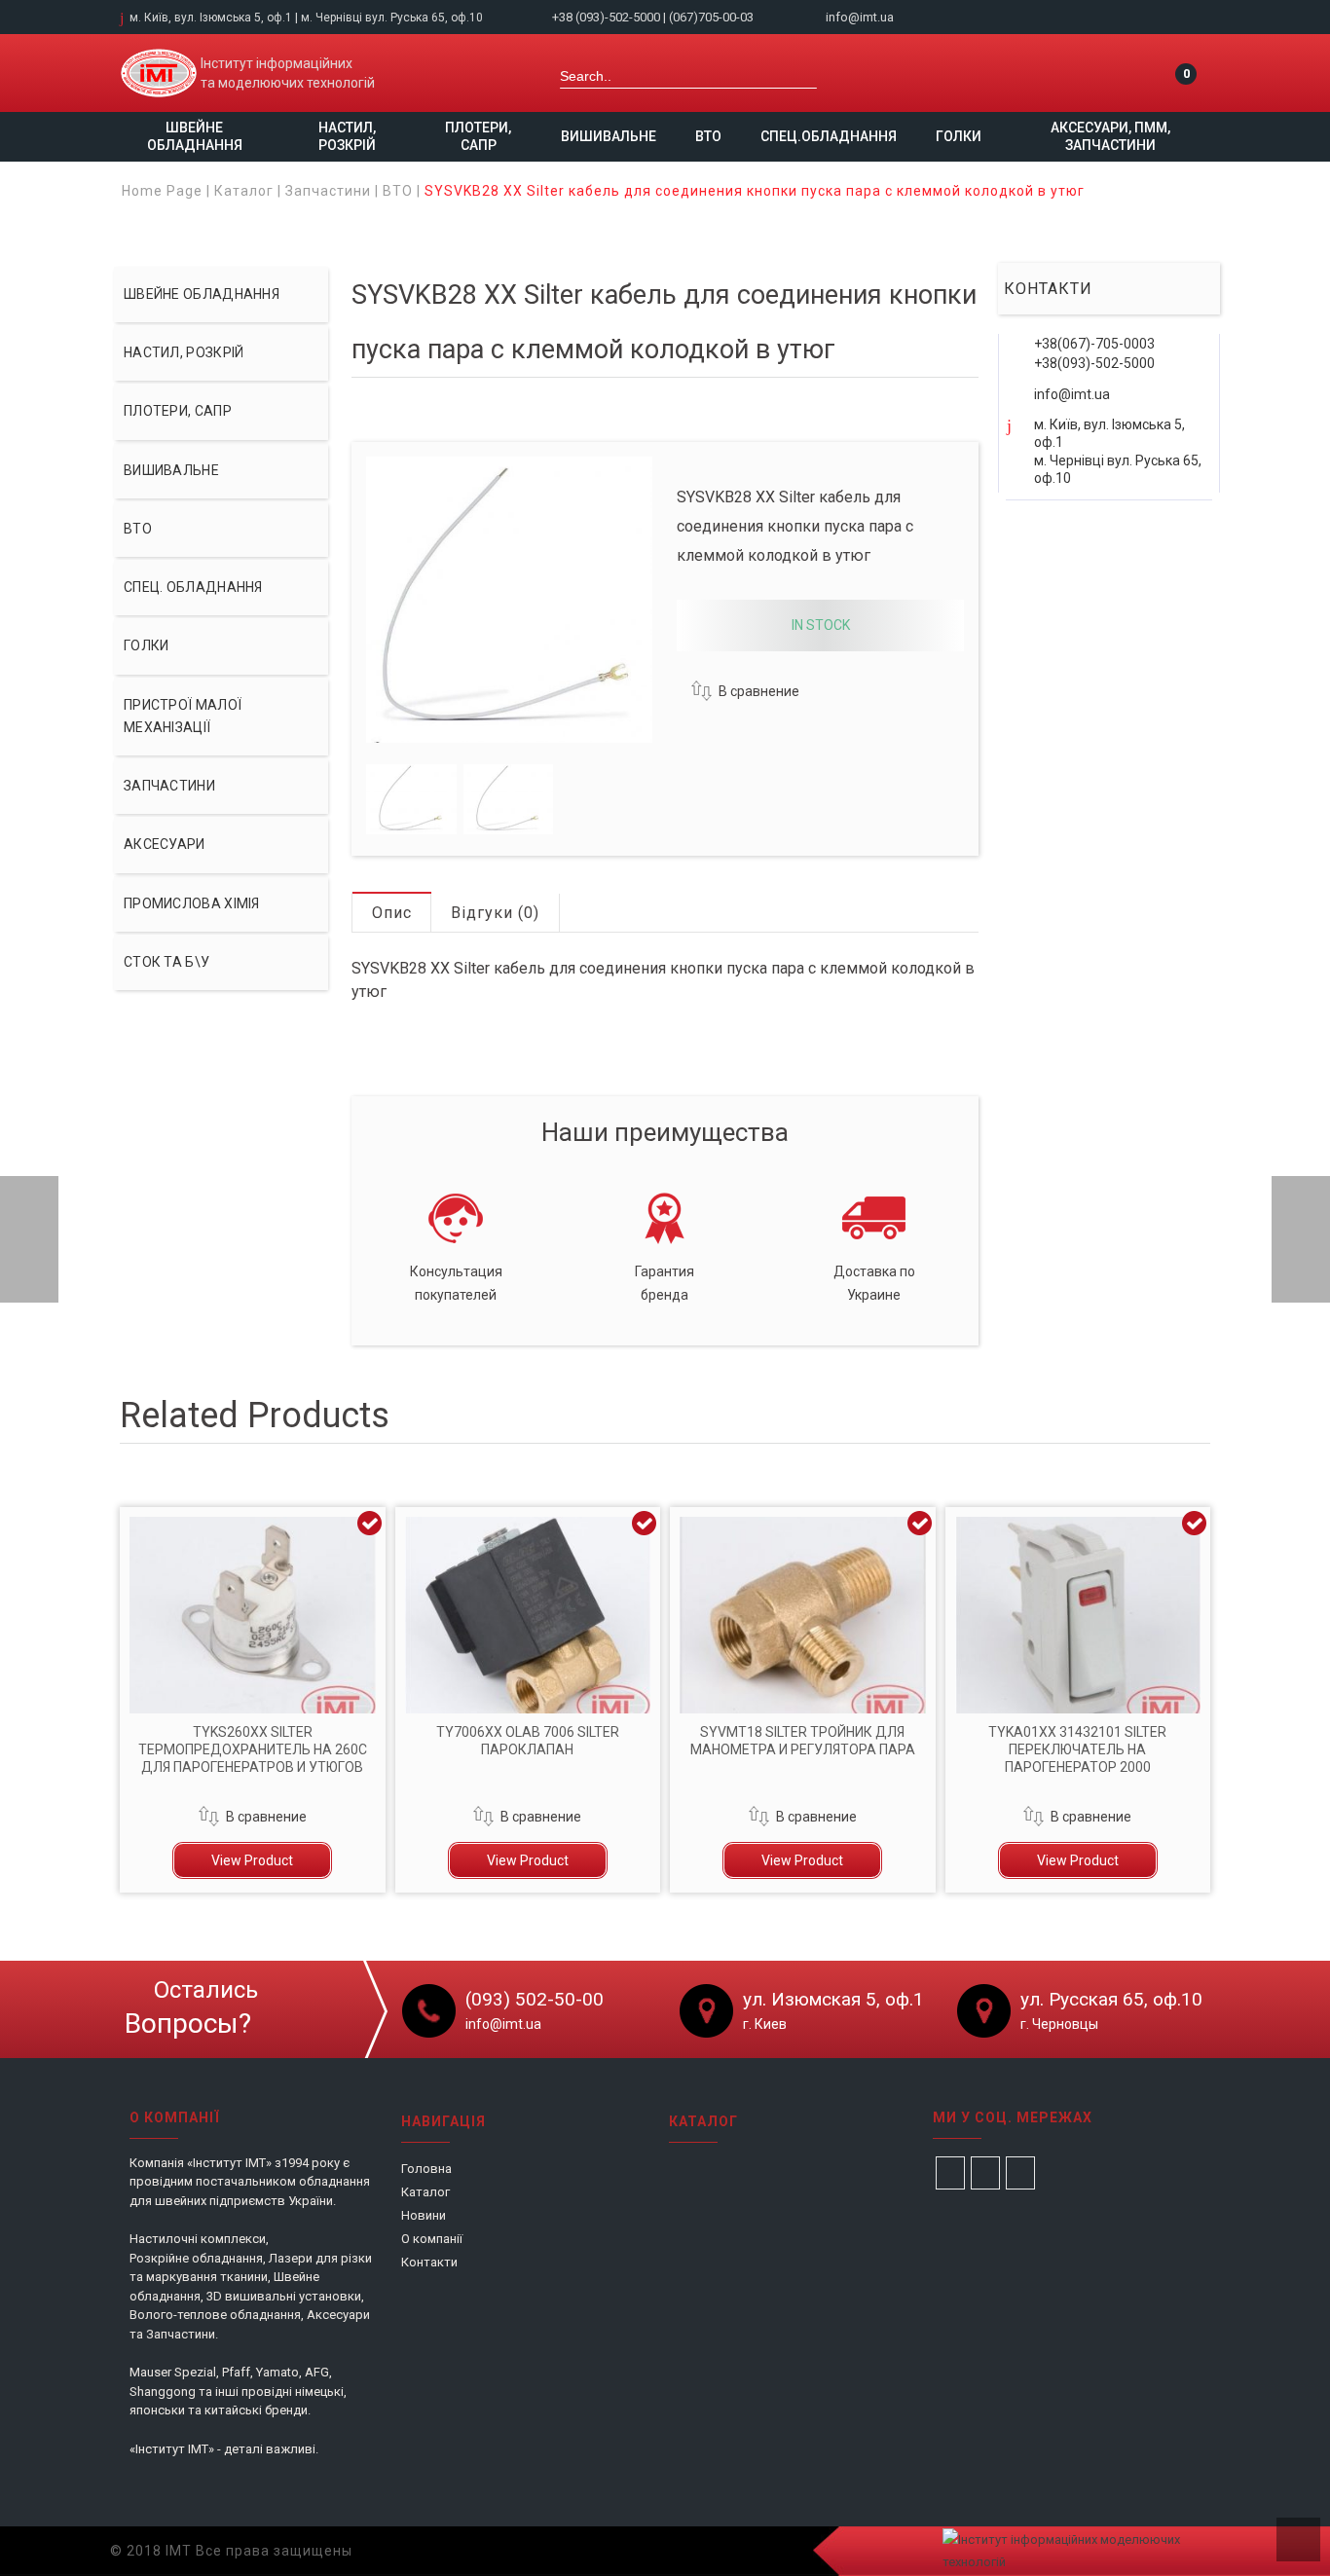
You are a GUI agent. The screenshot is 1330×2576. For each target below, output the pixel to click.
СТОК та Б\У (166, 962)
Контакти (429, 2262)
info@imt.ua (860, 17)
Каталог (244, 191)
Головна (426, 2169)
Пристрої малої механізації (183, 716)
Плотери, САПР (478, 136)
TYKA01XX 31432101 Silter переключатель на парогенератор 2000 (1077, 1749)
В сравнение (759, 691)
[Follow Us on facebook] (950, 2173)
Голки (959, 136)
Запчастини (328, 191)
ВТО (708, 136)
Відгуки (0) (495, 913)
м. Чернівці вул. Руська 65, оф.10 (392, 18)
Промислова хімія (192, 903)
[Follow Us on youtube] (1020, 2173)
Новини (424, 2215)
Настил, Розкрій (347, 136)
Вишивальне (609, 136)
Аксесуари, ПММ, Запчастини (1110, 136)
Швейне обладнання (195, 136)
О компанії (432, 2239)
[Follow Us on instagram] (985, 2173)
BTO (398, 191)
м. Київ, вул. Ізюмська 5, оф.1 (211, 18)
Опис (392, 913)
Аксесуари (165, 844)
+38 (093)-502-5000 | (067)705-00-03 (654, 17)
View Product (252, 1860)
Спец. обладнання (193, 587)
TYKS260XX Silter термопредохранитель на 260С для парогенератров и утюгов (253, 1749)
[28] (411, 799)
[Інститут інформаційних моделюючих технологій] (159, 73)
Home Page (162, 191)
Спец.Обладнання (829, 136)
